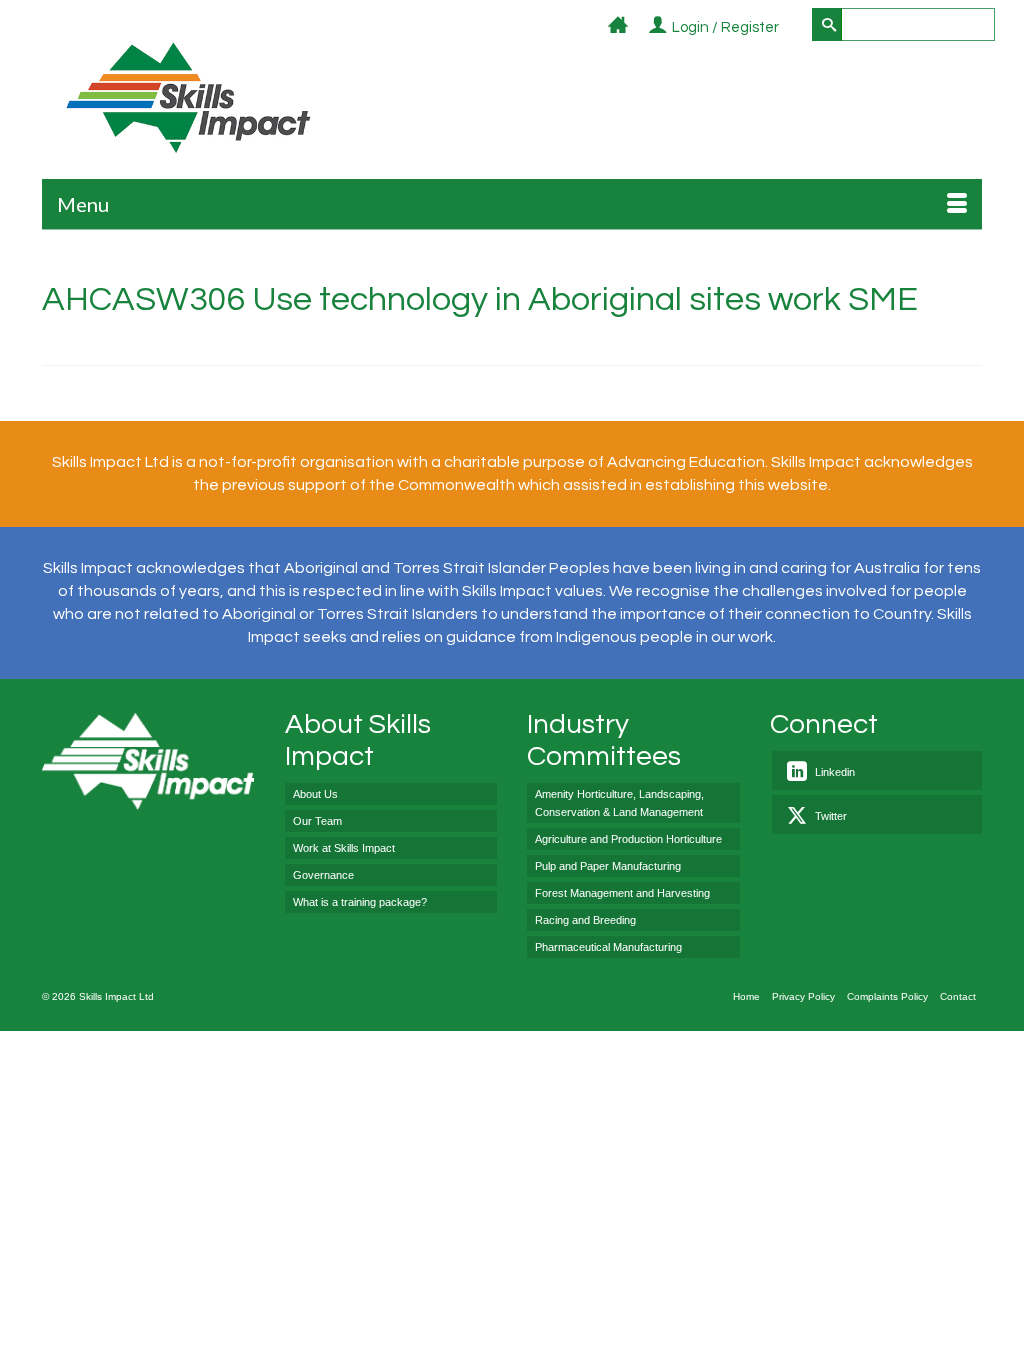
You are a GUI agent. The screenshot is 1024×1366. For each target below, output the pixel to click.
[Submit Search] (827, 24)
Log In (790, 28)
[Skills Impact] (187, 97)
